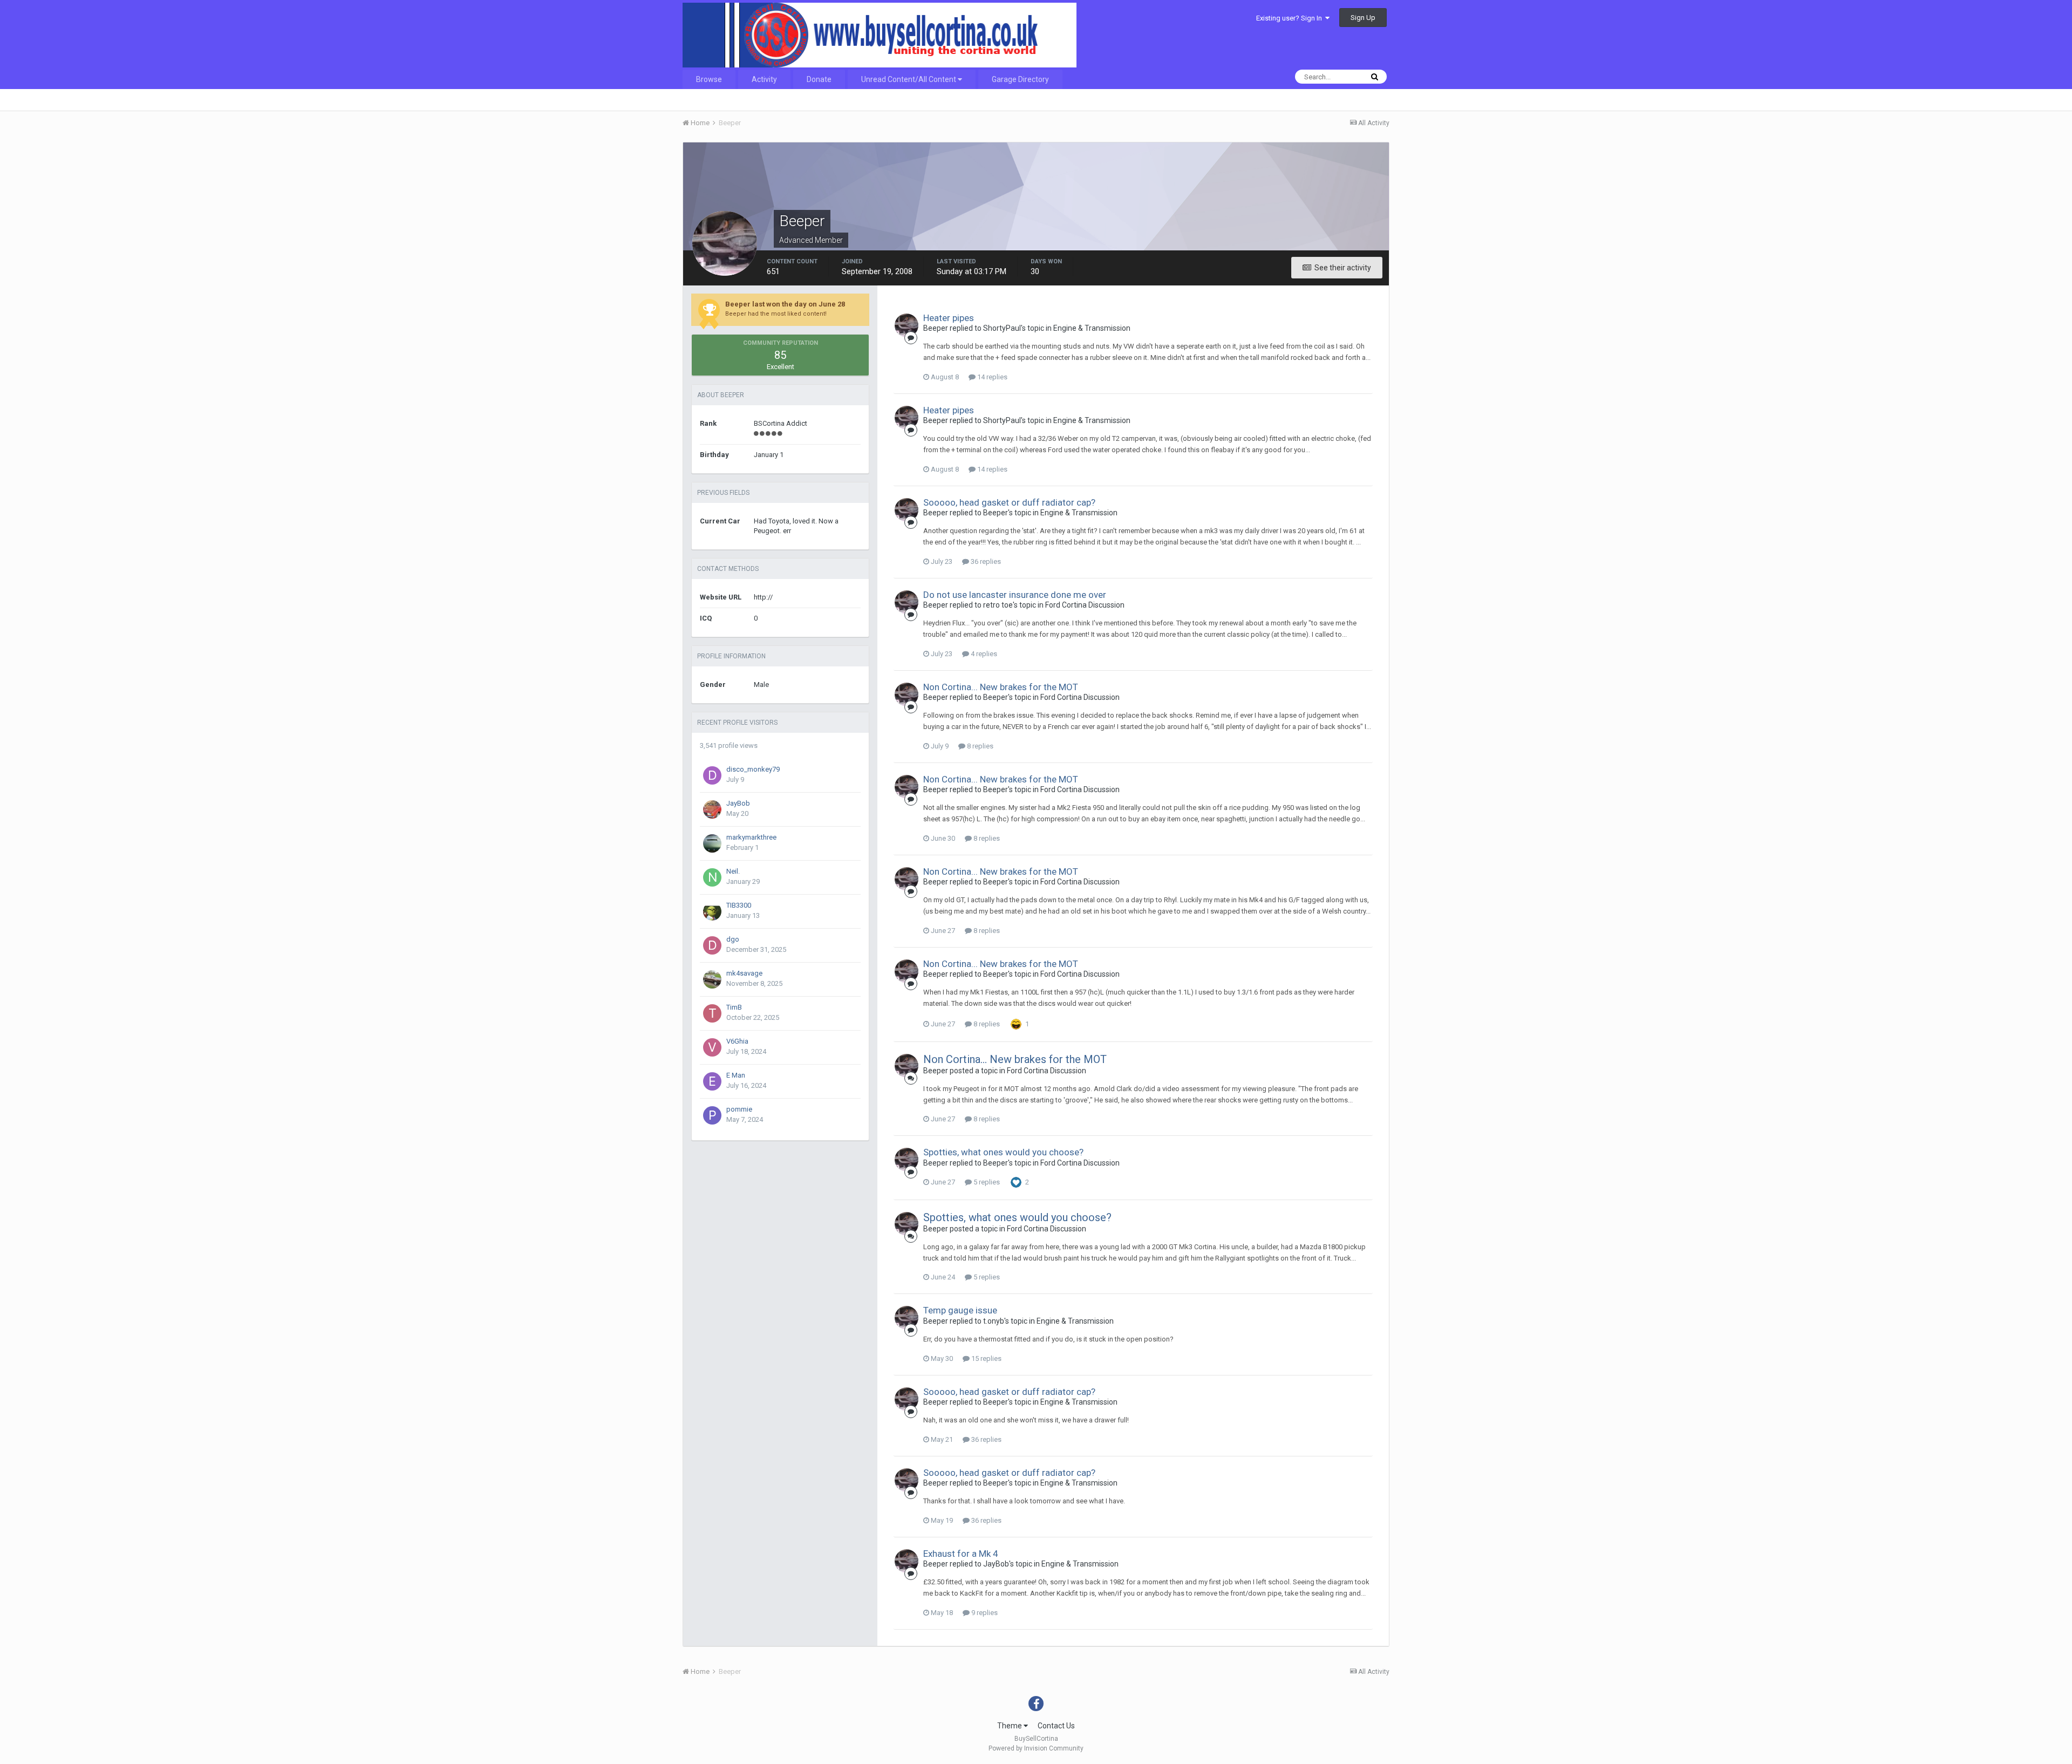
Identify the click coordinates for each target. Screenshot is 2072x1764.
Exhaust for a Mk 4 (961, 1554)
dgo (733, 939)
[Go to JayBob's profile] (712, 809)
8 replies (979, 746)
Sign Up (1363, 18)
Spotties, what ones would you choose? (1003, 1152)
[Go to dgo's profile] (712, 945)
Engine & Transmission (1092, 328)
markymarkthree (751, 837)
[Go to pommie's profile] (712, 1115)
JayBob (738, 803)
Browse (709, 79)
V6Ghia (737, 1041)
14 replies (991, 377)
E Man (736, 1075)
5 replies (986, 1182)
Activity (764, 79)
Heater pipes (949, 318)
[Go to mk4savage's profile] (712, 979)
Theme (1010, 1726)
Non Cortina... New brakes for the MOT (1001, 687)
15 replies (986, 1358)
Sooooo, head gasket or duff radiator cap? (1009, 502)
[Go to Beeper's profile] (906, 325)
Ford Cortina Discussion (1085, 605)
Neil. (733, 871)
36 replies (985, 561)
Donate (819, 79)
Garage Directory (1020, 79)
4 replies (983, 654)
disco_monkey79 (753, 769)
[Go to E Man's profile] (712, 1081)
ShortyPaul (1002, 328)
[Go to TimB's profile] (712, 1013)
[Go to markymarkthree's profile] (712, 843)
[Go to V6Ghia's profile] (712, 1047)
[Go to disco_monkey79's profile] (712, 775)
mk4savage (744, 973)
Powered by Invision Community (1036, 1748)
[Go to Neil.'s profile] (712, 877)
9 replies (984, 1613)
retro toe (998, 605)
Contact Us (1056, 1726)
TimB (734, 1007)
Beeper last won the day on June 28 (785, 304)
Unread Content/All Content (909, 79)
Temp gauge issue (960, 1310)
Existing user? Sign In (1291, 18)
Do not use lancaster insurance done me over (1015, 595)
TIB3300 (739, 905)
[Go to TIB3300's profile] (712, 911)
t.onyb (994, 1321)
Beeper (936, 328)
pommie (739, 1109)
